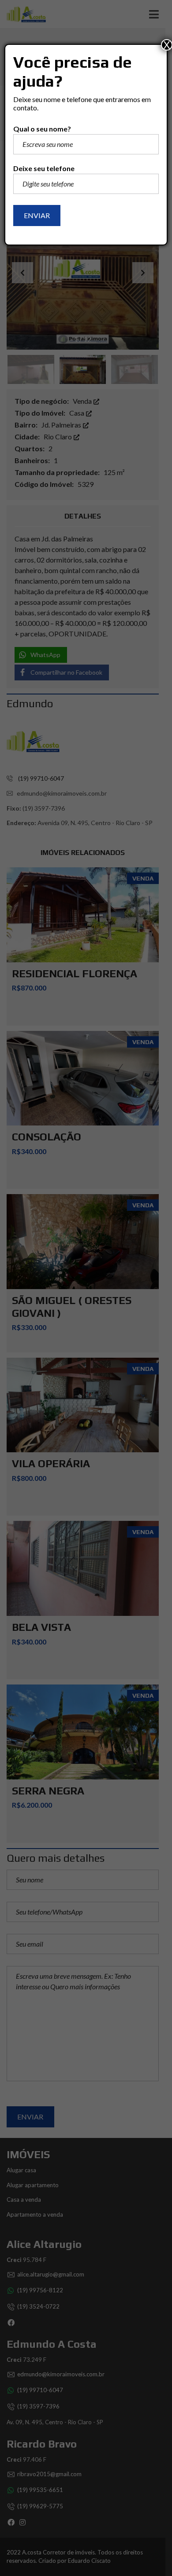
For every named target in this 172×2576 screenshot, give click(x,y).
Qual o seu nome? (42, 129)
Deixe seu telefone (44, 168)
